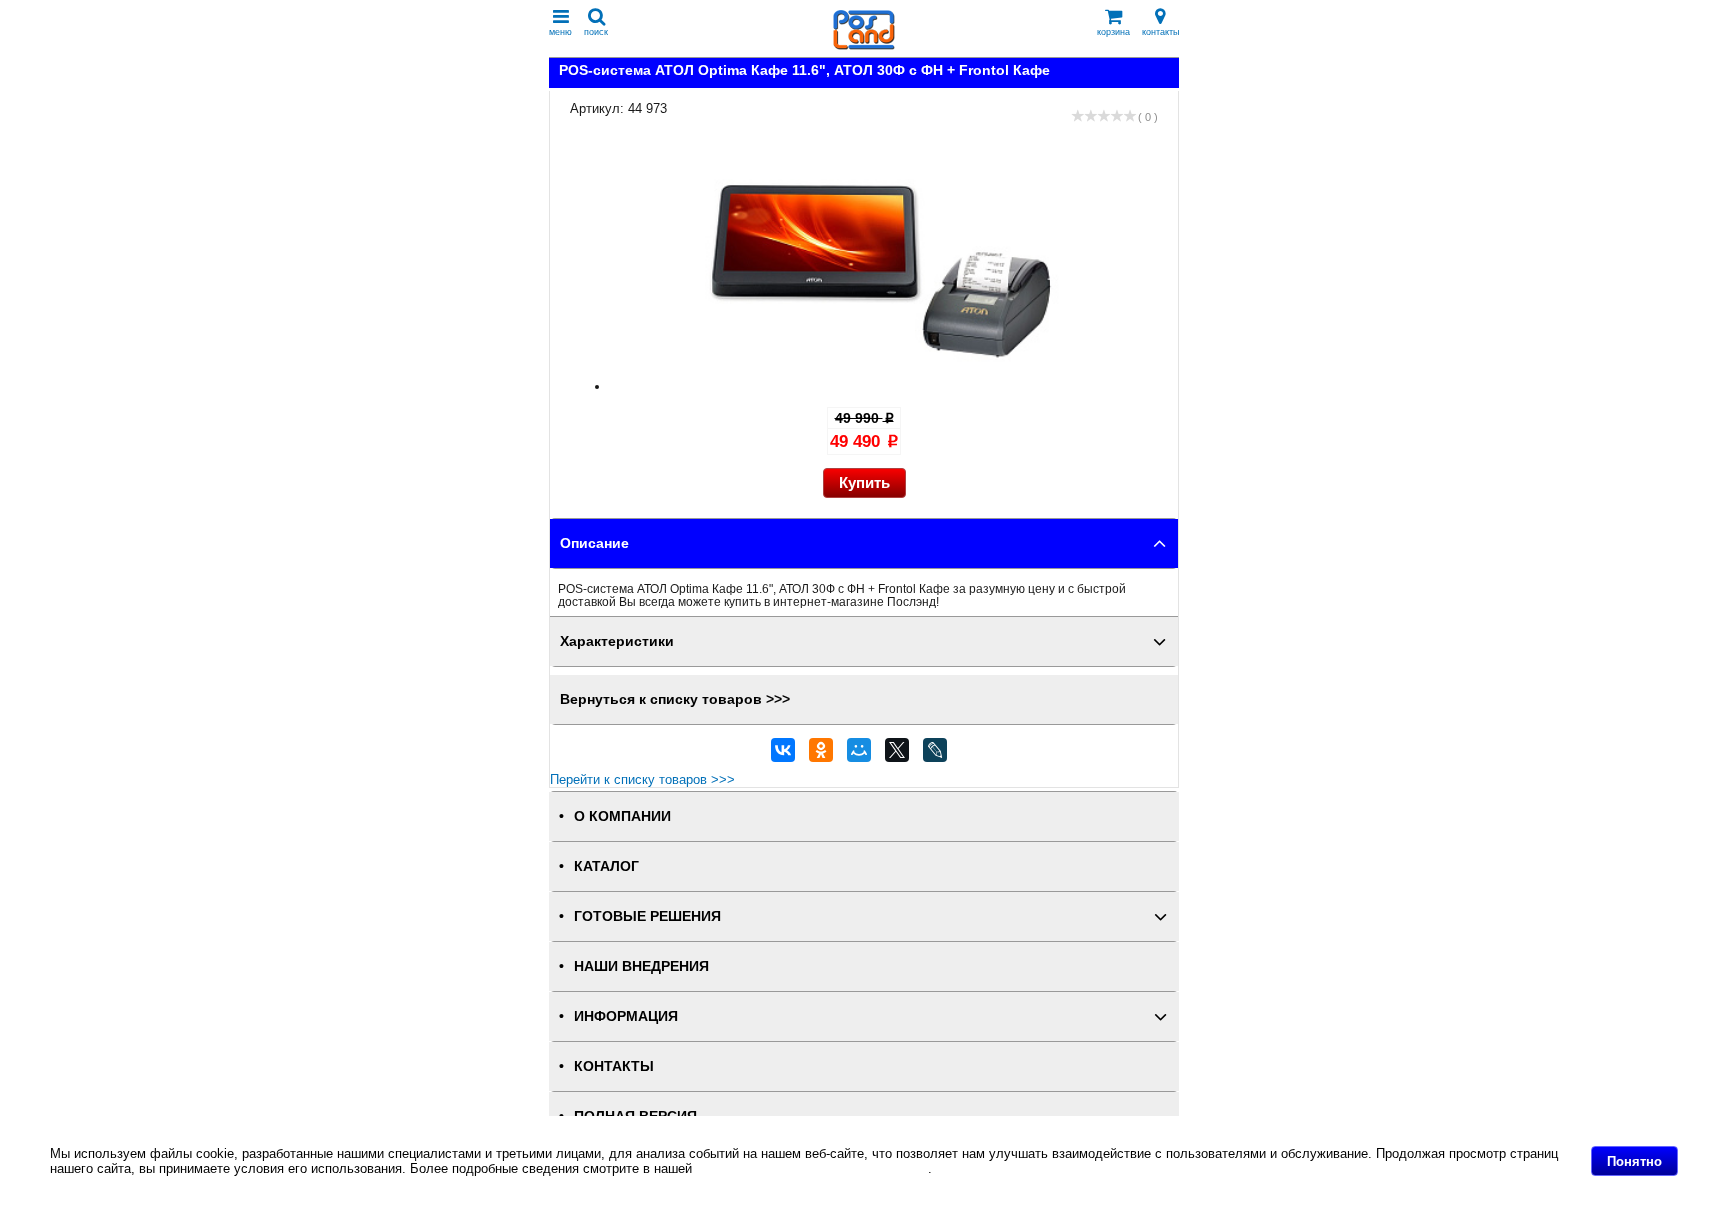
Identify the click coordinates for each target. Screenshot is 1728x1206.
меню (560, 32)
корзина (1113, 32)
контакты (1160, 32)
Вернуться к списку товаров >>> (675, 699)
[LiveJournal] (935, 755)
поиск (596, 32)
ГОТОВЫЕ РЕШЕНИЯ (647, 916)
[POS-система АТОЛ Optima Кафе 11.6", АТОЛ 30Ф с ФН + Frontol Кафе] (884, 386)
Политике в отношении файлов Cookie (812, 1168)
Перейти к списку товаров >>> (642, 779)
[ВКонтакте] (783, 755)
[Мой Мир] (859, 755)
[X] (897, 755)
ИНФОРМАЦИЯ (626, 1016)
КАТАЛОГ (606, 866)
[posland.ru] (864, 45)
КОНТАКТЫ (614, 1066)
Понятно (1634, 1161)
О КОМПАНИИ (622, 816)
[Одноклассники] (821, 755)
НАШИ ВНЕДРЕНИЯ (641, 966)
